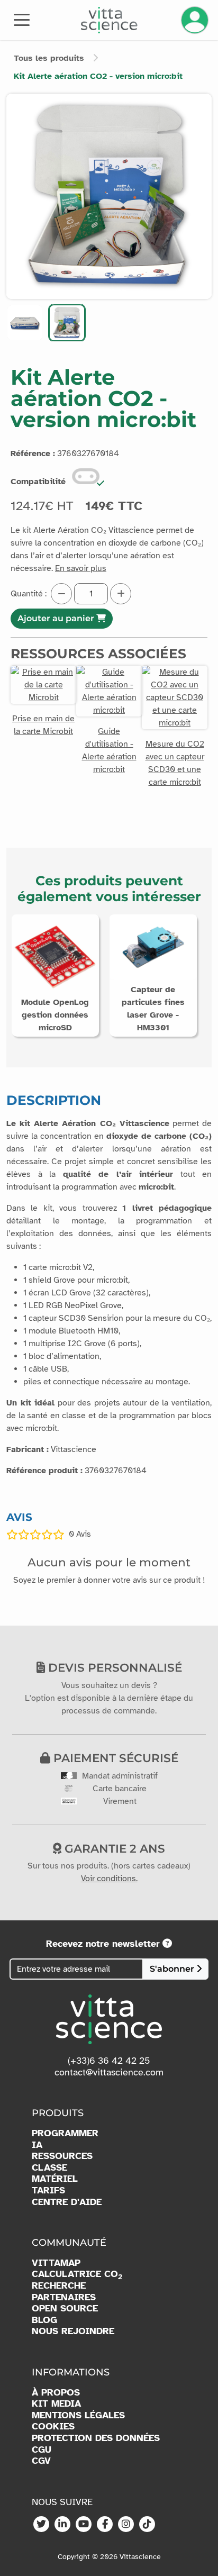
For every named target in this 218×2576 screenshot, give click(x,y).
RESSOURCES (62, 2156)
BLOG (44, 2320)
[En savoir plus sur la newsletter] (167, 1944)
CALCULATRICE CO (77, 2274)
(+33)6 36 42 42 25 (109, 2061)
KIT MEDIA (56, 2404)
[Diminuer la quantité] (61, 594)
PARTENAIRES (64, 2297)
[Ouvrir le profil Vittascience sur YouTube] (84, 2525)
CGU (42, 2450)
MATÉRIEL (55, 2179)
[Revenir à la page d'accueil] (109, 20)
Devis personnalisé (113, 1667)
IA (37, 2145)
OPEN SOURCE (65, 2309)
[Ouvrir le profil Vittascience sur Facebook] (105, 2525)
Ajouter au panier (57, 618)
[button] (25, 323)
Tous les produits (49, 58)
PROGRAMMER (65, 2133)
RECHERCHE (59, 2286)
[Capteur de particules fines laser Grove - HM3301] (153, 947)
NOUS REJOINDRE (73, 2331)
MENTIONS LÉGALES (78, 2415)
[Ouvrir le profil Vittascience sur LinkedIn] (62, 2525)
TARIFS (48, 2190)
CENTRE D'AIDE (67, 2202)
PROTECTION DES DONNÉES (96, 2438)
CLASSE (49, 2168)
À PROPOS (56, 2393)
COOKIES (53, 2427)
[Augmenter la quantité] (121, 594)
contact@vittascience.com (109, 2072)
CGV (41, 2461)
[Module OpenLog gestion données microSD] (55, 958)
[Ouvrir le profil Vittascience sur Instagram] (126, 2525)
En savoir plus (81, 568)
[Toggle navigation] (22, 19)
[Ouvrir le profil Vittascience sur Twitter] (41, 2525)
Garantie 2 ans (113, 1848)
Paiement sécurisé (114, 1758)
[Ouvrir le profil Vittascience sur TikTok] (147, 2525)
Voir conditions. (109, 1879)
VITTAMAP (56, 2263)
